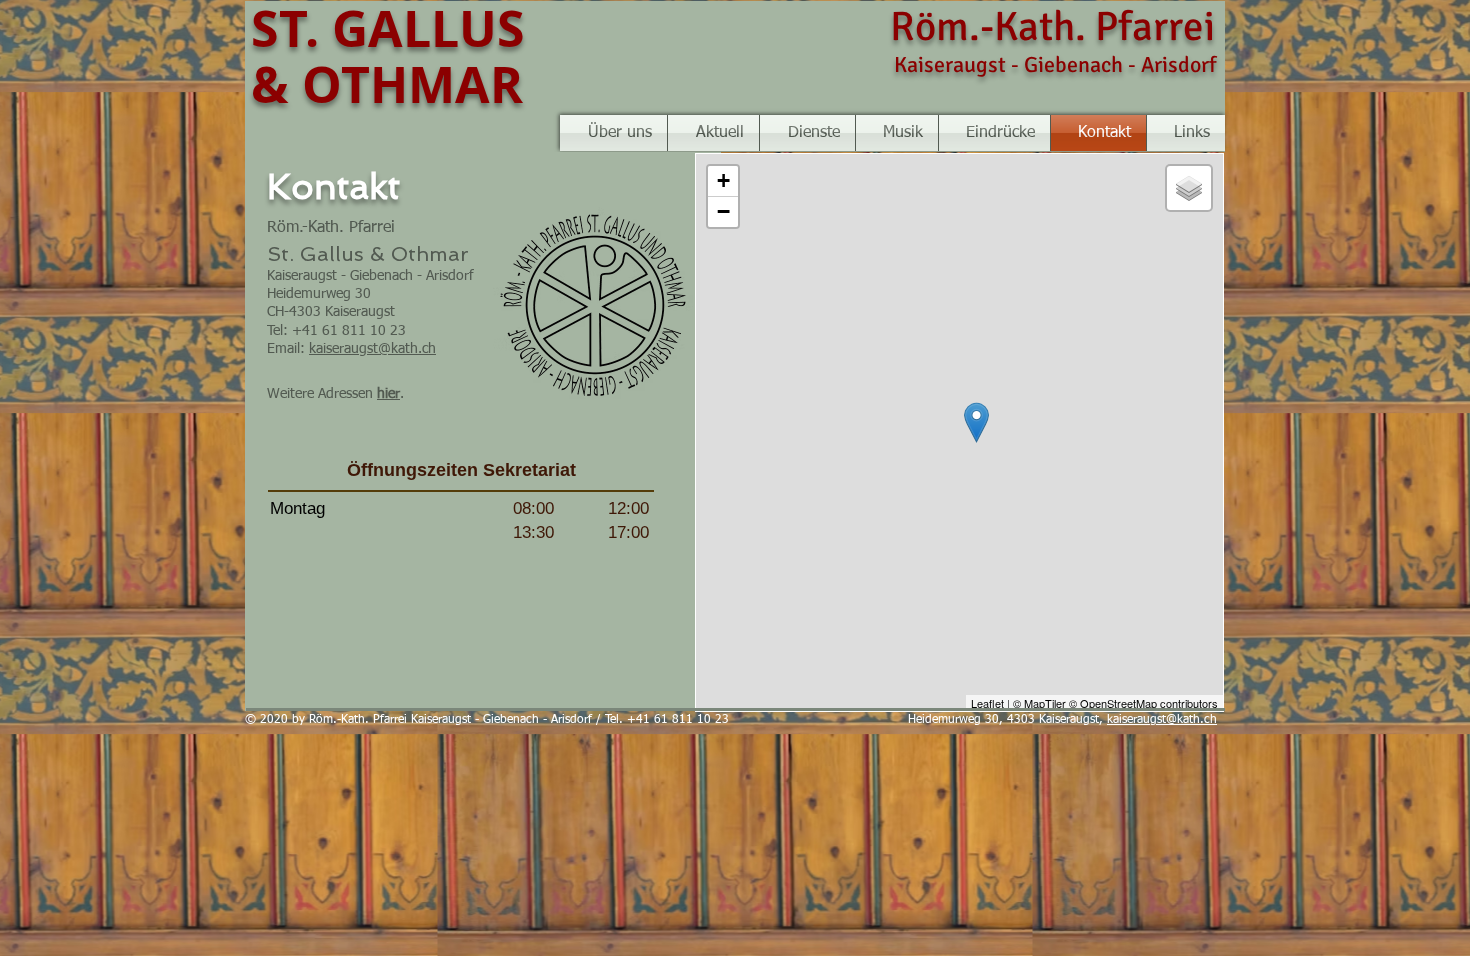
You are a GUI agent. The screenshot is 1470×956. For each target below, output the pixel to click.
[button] (897, 133)
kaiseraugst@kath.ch (372, 349)
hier (388, 394)
